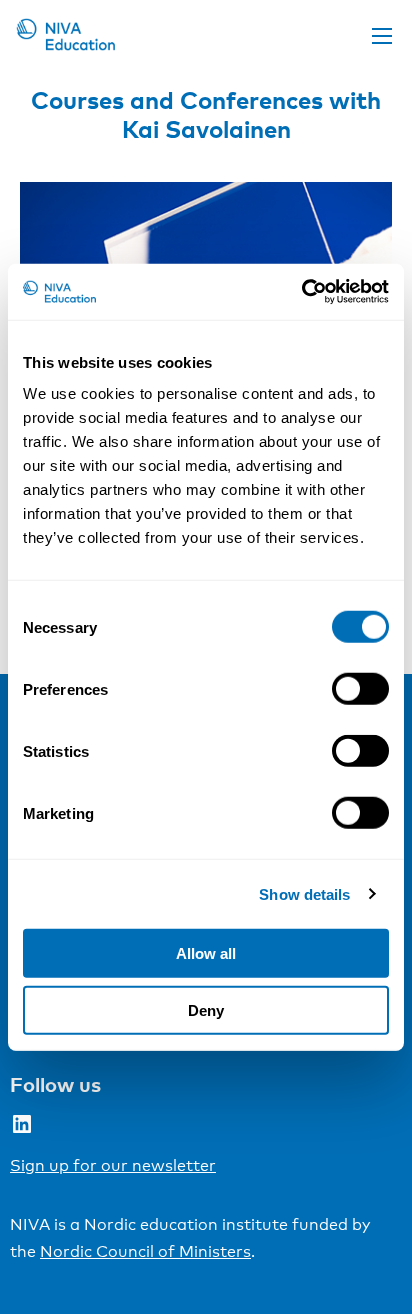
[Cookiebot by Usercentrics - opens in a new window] (301, 292)
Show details (304, 893)
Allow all (206, 953)
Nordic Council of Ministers (145, 1251)
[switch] (360, 689)
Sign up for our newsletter (113, 1165)
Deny (206, 1009)
